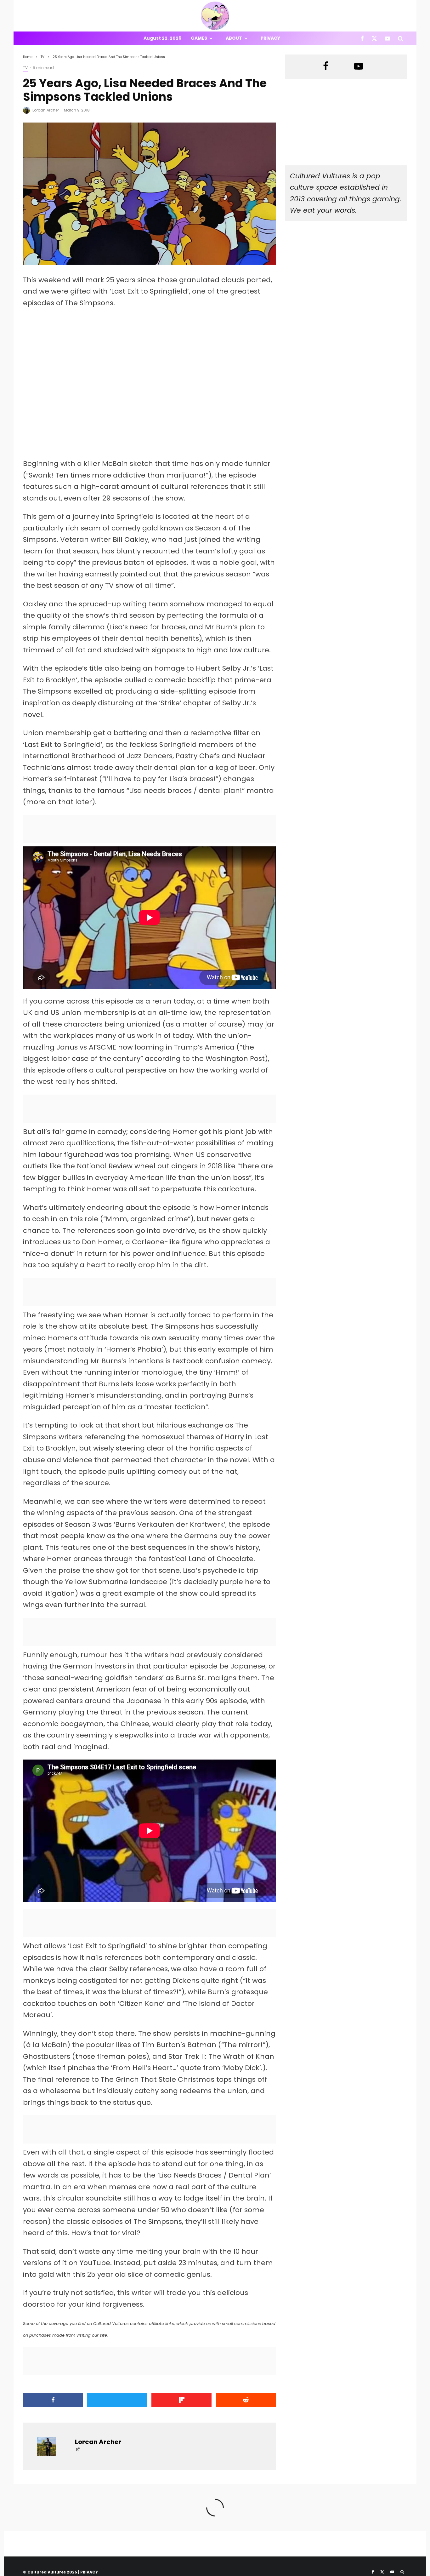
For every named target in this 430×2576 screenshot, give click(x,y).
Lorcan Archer (46, 110)
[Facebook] (362, 38)
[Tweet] (117, 2400)
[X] (374, 38)
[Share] (53, 2400)
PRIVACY (89, 2572)
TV (25, 68)
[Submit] (246, 2400)
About (234, 38)
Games (199, 38)
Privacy (270, 38)
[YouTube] (388, 38)
